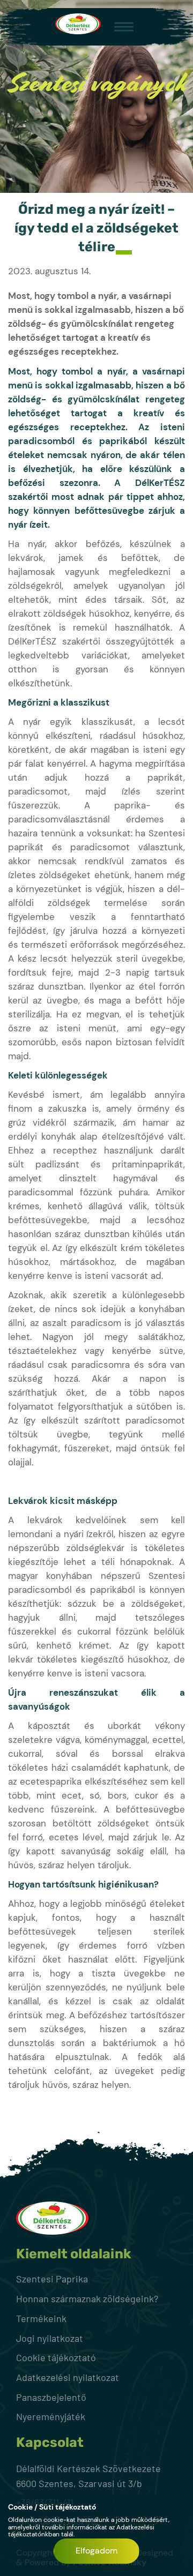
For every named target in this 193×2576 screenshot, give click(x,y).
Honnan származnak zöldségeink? (87, 2298)
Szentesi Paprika (52, 2279)
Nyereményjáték (51, 2416)
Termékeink (41, 2318)
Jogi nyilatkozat (50, 2338)
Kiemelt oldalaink (74, 2254)
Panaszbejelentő (51, 2397)
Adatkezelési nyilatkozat (68, 2377)
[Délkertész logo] (78, 26)
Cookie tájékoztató (56, 2357)
